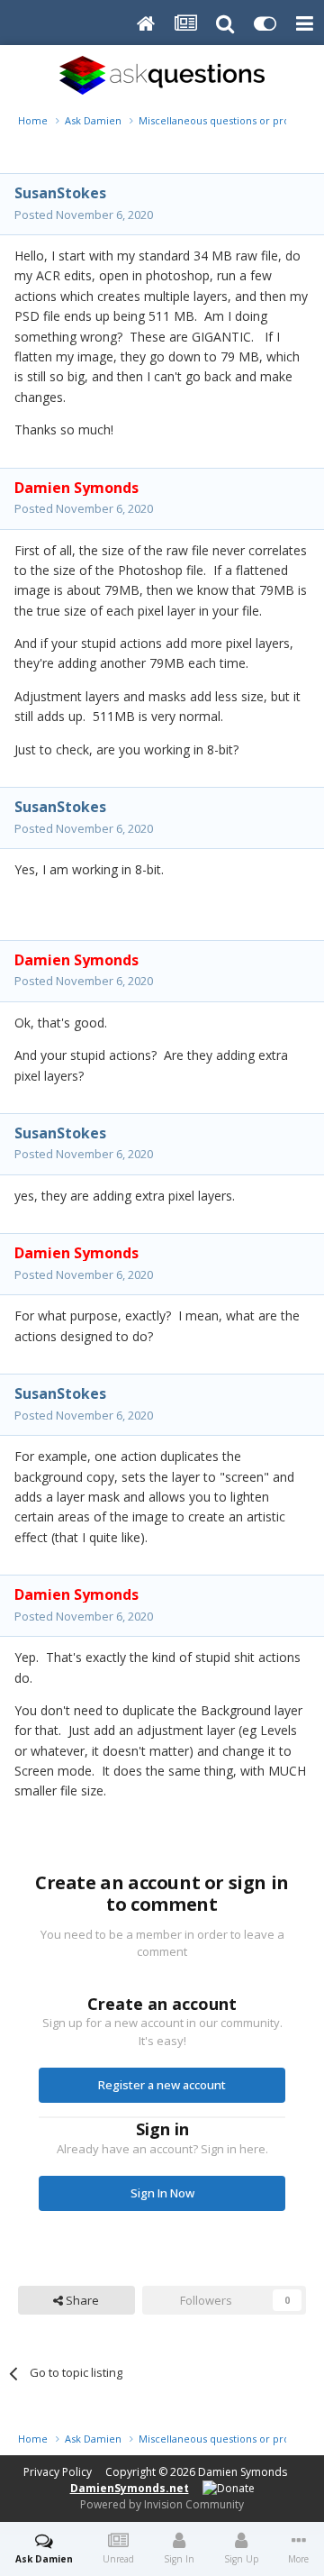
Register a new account (162, 2085)
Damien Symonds (243, 2472)
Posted (84, 215)
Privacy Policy (58, 2472)
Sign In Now (162, 2193)
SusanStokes (60, 193)
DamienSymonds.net (130, 2488)
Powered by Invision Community (162, 2504)
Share (81, 2300)
